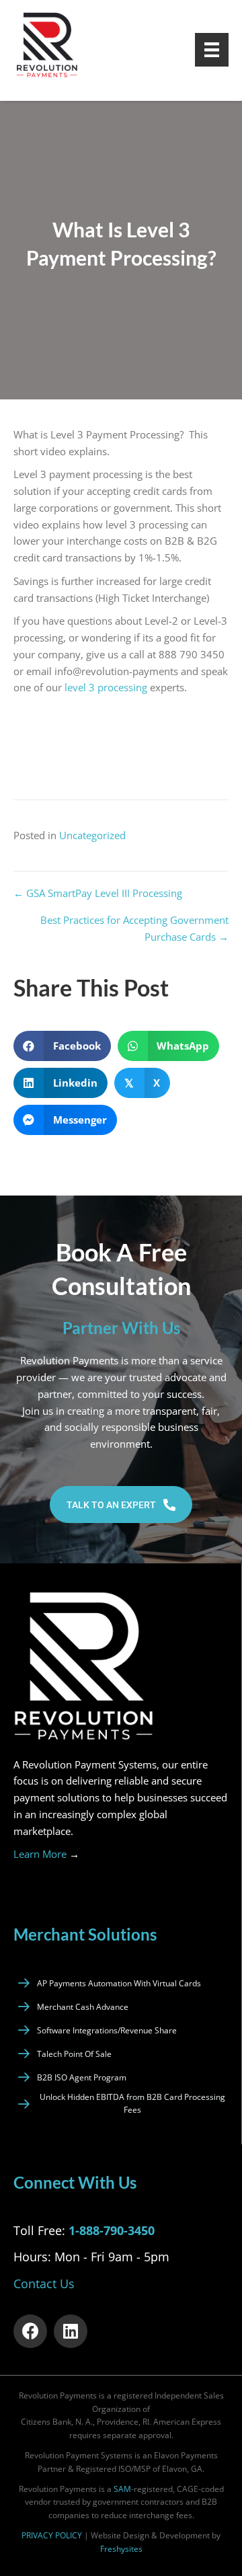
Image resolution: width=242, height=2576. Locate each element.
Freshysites (121, 2549)
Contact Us (44, 2284)
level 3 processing (106, 687)
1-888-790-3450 (112, 2230)
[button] (121, 1505)
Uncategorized (92, 835)
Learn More (46, 1854)
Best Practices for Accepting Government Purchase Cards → (134, 928)
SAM (122, 2489)
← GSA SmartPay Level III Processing (98, 893)
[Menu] (212, 50)
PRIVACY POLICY (52, 2535)
